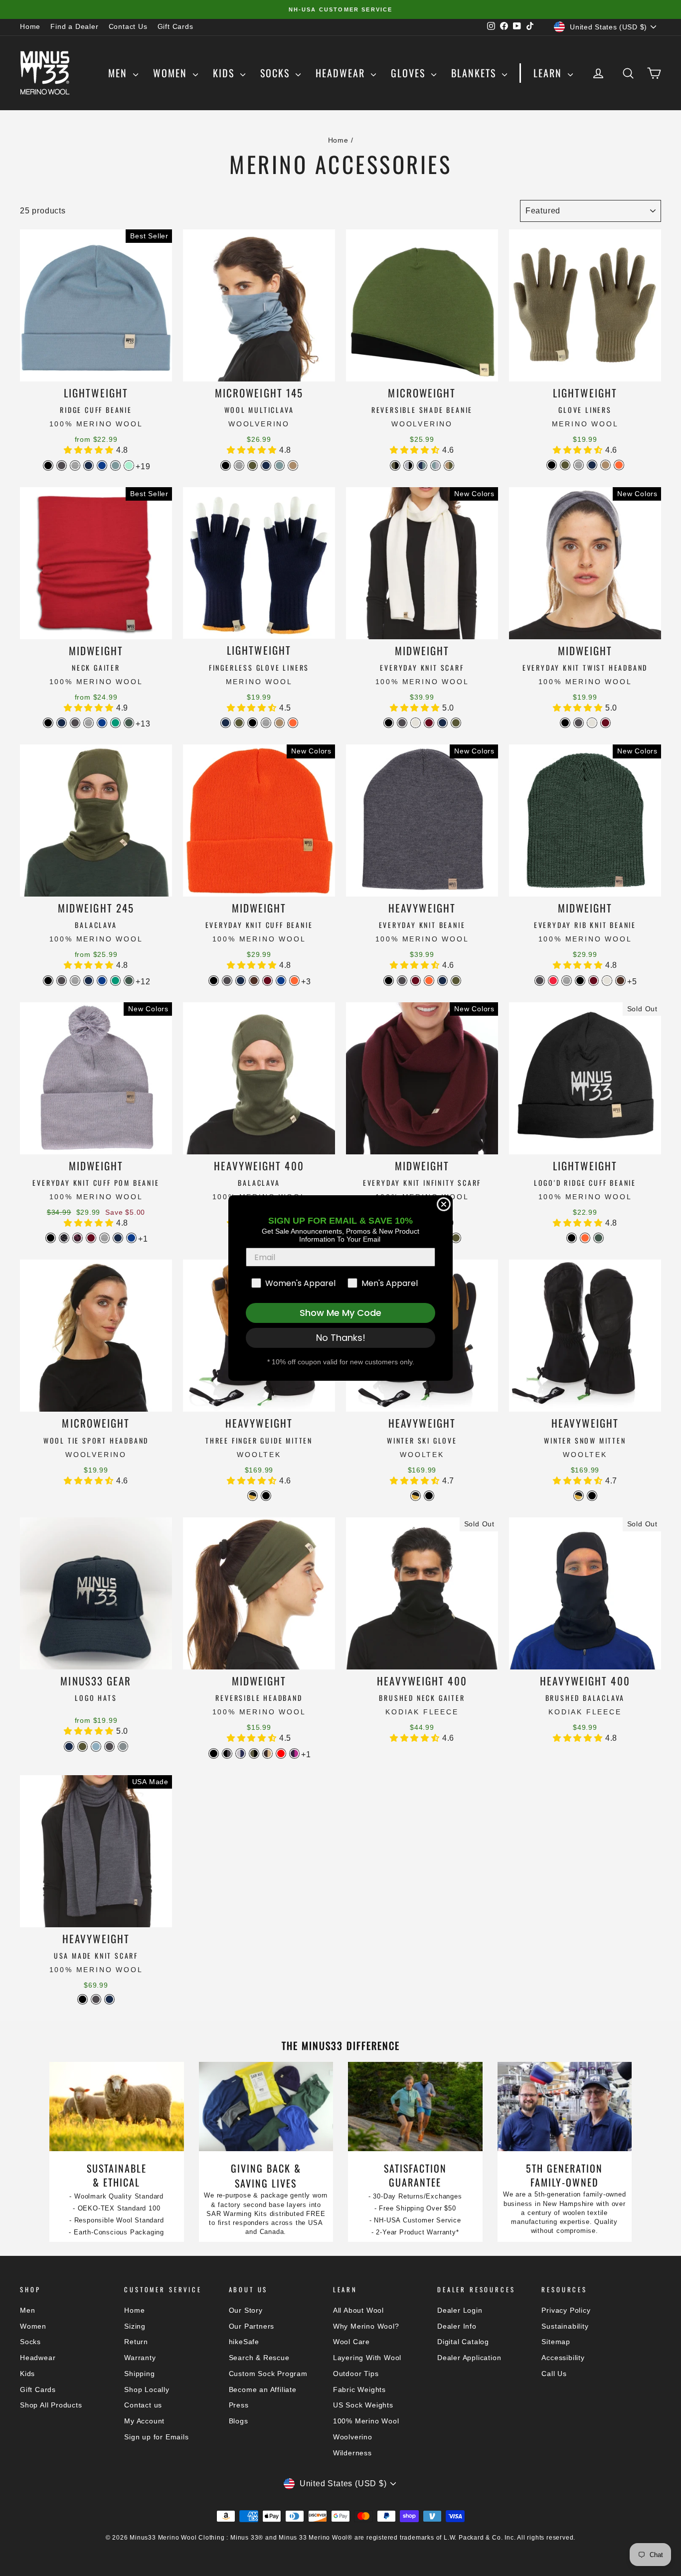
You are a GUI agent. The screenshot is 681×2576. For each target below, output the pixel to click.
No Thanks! (341, 1338)
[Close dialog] (444, 1204)
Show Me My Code (340, 1313)
